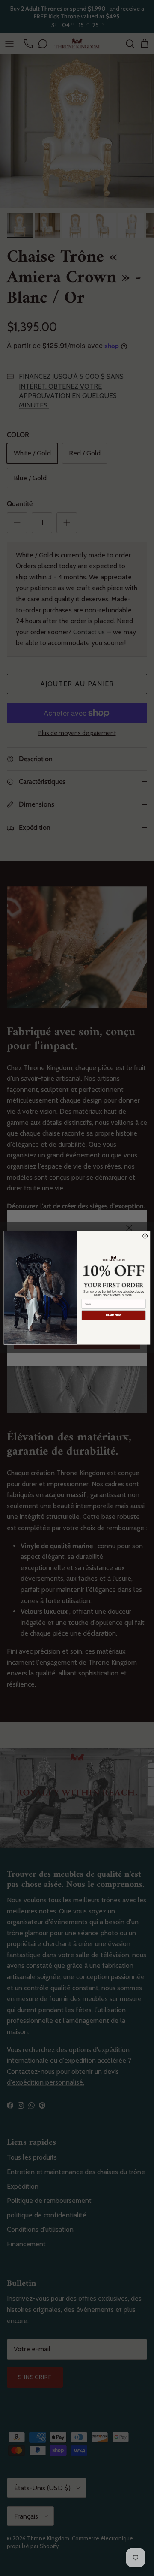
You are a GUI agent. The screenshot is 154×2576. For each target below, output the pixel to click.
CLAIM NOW (114, 1315)
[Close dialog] (145, 1236)
